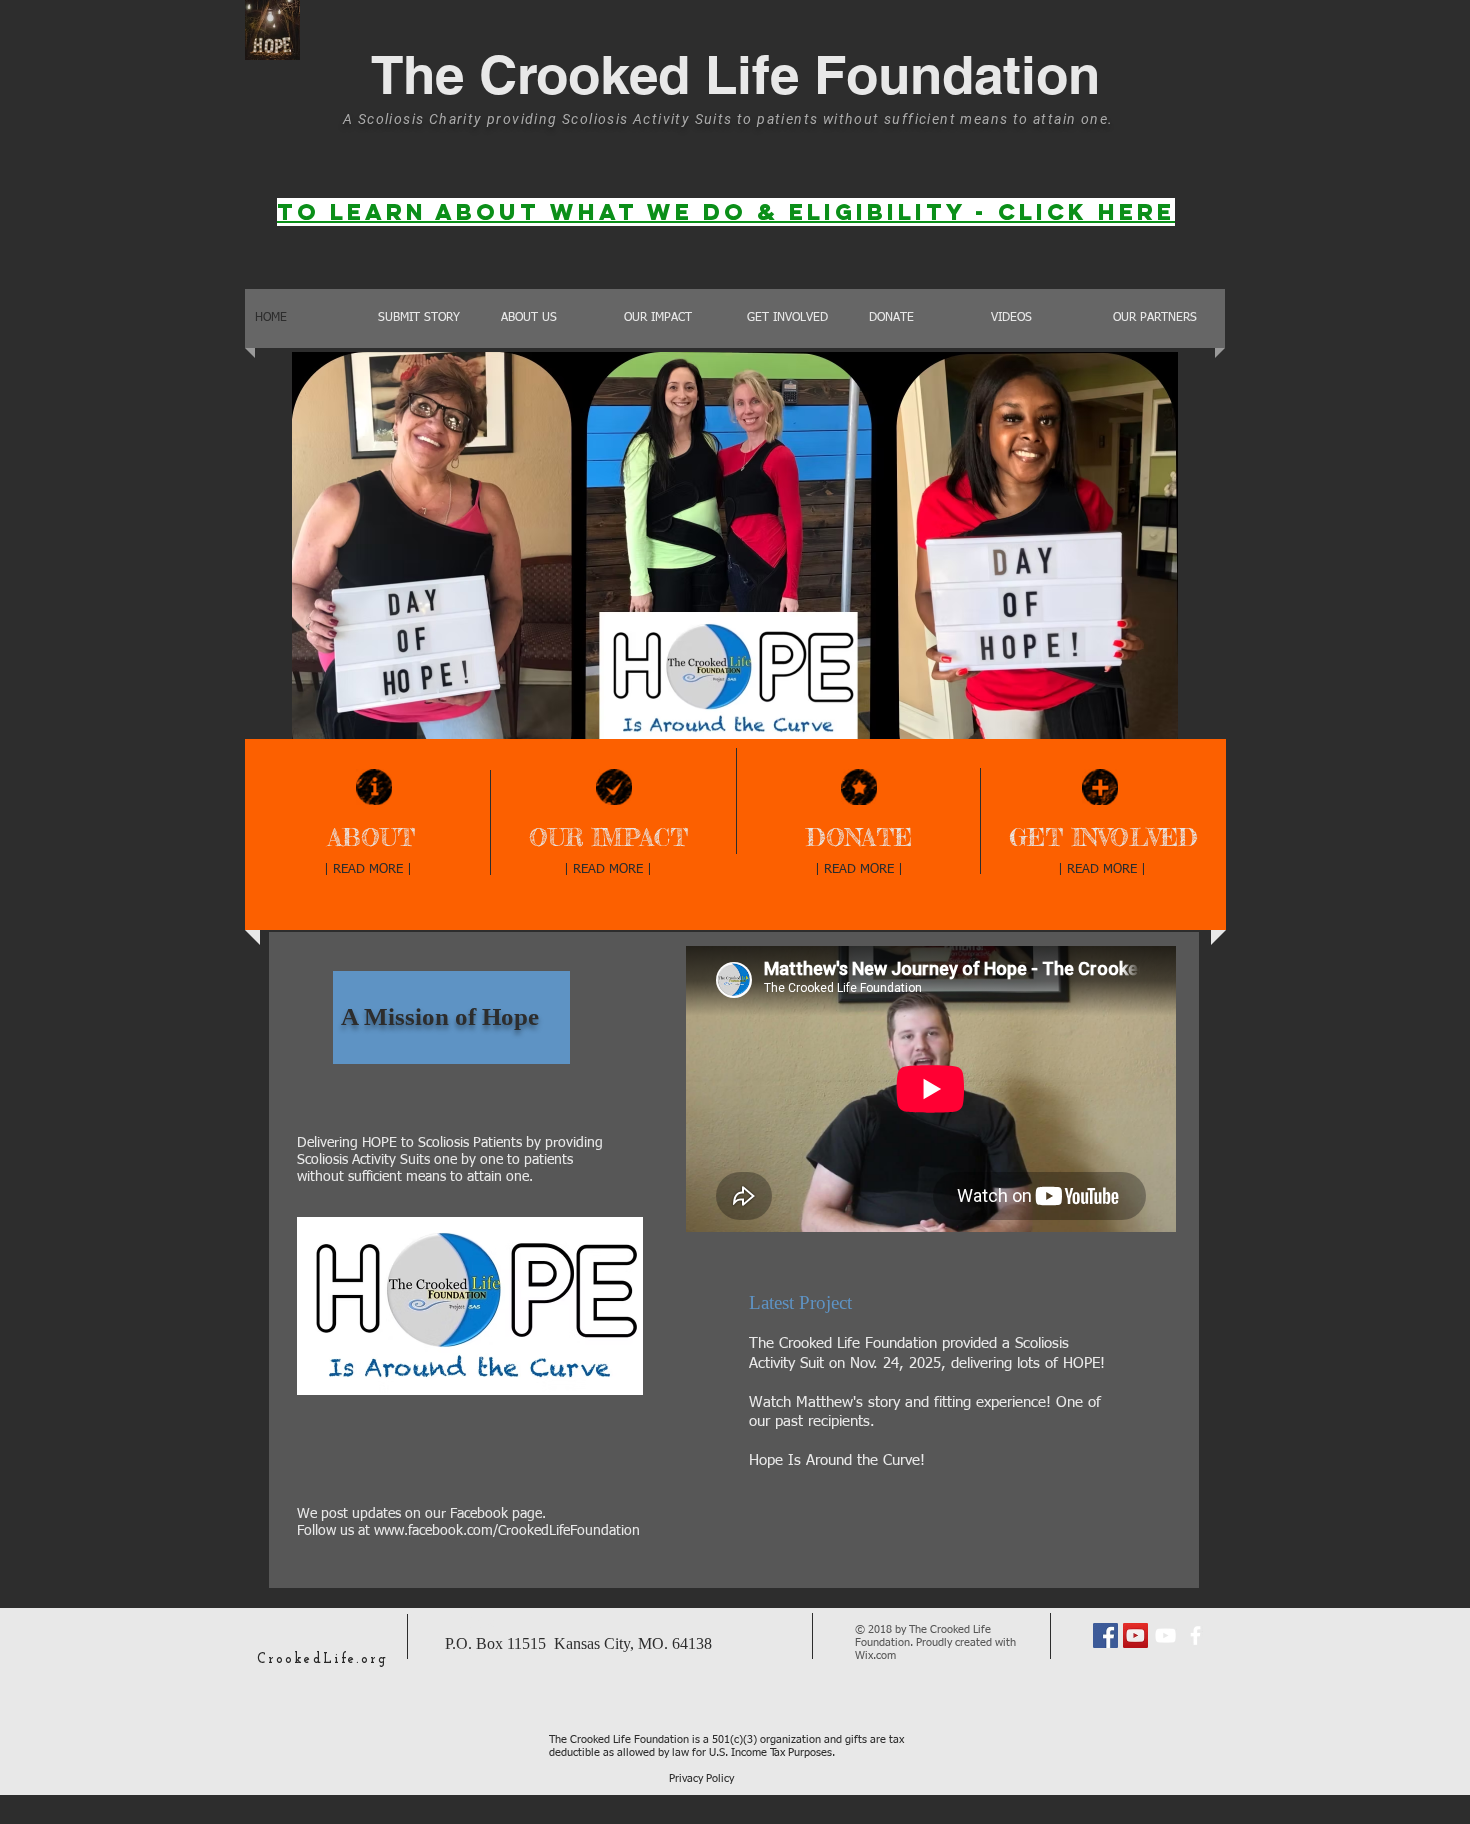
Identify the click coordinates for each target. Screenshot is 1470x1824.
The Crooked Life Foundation (735, 74)
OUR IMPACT (608, 837)
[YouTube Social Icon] (1135, 1635)
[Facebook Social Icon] (1105, 1635)
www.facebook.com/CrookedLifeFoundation (507, 1531)
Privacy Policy (701, 1778)
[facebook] (1195, 1635)
